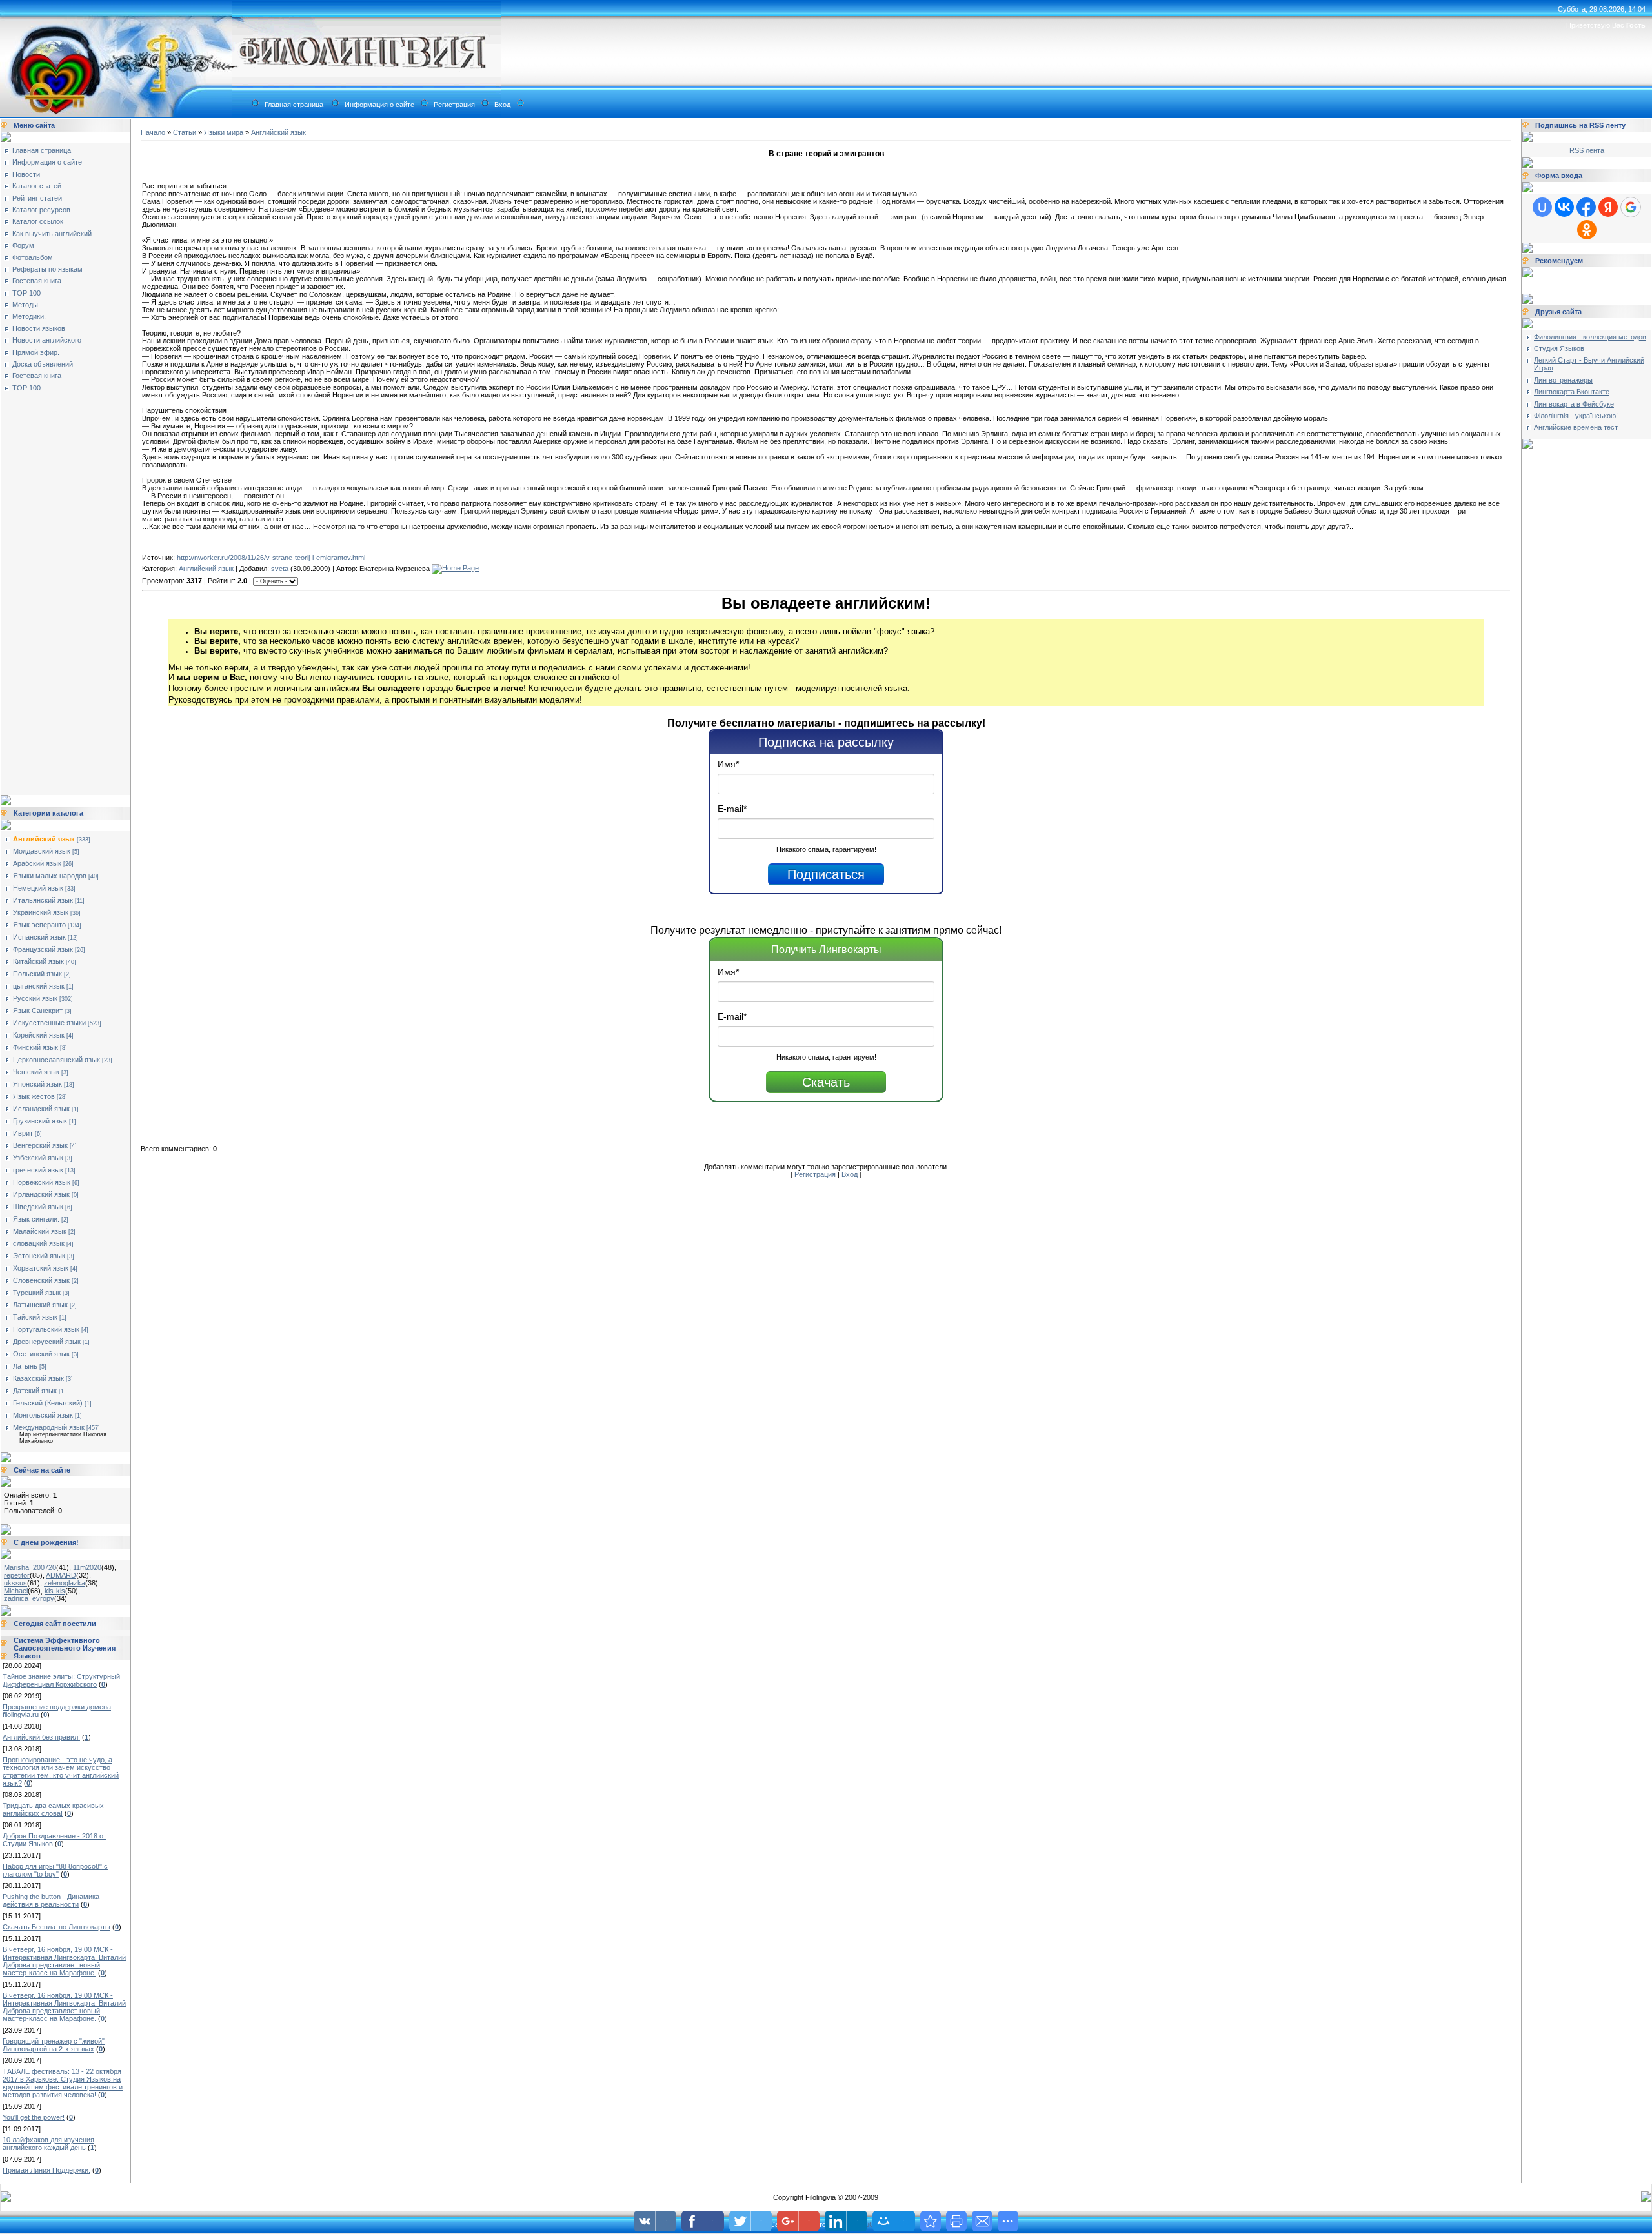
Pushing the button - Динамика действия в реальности (51, 1900)
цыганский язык (39, 986)
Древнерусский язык (47, 1342)
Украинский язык (41, 912)
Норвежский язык (42, 1182)
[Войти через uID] (1542, 207)
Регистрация (454, 105)
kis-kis (55, 1591)
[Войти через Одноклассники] (1587, 230)
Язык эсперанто (39, 925)
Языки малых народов (50, 876)
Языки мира (224, 132)
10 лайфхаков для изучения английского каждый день (48, 2144)
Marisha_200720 (30, 1567)
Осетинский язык (41, 1354)
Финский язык (35, 1047)
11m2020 (87, 1567)
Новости (26, 174)
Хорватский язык (41, 1268)
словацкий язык (39, 1243)
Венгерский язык (40, 1145)
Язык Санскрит (38, 1011)
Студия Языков (1559, 348)
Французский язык (43, 949)
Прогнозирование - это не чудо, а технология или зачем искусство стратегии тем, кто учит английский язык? (61, 1771)
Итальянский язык (43, 900)
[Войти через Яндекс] (1608, 207)
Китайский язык (38, 961)
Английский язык (44, 839)
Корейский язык (39, 1035)
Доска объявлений (43, 364)
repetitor (17, 1575)
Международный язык (49, 1427)
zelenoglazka (65, 1583)
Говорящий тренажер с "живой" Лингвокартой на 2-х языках (54, 2045)
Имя (728, 764)
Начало (153, 132)
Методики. (29, 316)
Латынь (25, 1366)
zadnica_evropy (29, 1598)
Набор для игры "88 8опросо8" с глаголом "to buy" (55, 1870)
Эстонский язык (39, 1256)
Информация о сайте (379, 105)
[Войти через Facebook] (1586, 207)
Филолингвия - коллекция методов (1590, 337)
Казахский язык (38, 1378)
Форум (23, 245)
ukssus (15, 1583)
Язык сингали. (36, 1219)
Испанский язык (39, 937)
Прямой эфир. (36, 352)
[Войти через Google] (1631, 207)
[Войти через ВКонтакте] (1564, 207)
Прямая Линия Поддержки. (46, 2170)
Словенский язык (41, 1280)
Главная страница (294, 105)
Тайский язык (35, 1317)
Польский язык (37, 974)
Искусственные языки (49, 1023)
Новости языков (39, 328)
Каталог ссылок (38, 221)
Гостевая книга (37, 281)
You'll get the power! (34, 2117)
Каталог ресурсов (41, 210)
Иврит (23, 1133)
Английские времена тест (1576, 427)
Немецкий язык (38, 888)
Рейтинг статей (37, 198)
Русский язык (35, 998)
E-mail (732, 809)
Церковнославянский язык (56, 1060)
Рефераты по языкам (47, 269)
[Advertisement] (55, 589)
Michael (16, 1591)
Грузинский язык (40, 1121)
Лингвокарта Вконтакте (1572, 392)
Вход (502, 105)
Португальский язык (46, 1329)
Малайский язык (40, 1231)
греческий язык (38, 1170)
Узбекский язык (38, 1158)
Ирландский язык (41, 1194)
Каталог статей (37, 186)
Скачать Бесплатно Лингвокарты (56, 1927)
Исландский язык (41, 1109)
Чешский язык (36, 1072)
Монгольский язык (43, 1415)
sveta (280, 569)
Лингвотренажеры (1563, 380)
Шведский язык (38, 1207)
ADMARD (61, 1575)
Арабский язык (37, 863)
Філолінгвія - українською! (1576, 416)
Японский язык (37, 1084)
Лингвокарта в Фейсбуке (1574, 404)
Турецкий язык (37, 1293)
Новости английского (47, 340)
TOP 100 (26, 293)
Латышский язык (40, 1305)
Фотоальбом (33, 257)
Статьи (185, 132)
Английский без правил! (41, 1737)
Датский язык (35, 1391)
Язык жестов (34, 1096)
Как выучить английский (52, 234)
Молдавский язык (42, 851)
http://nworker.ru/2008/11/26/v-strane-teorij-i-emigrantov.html (271, 558)
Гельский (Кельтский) (48, 1403)
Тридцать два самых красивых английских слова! (53, 1809)
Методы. (26, 305)
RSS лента (1587, 150)
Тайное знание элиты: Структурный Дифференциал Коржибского (61, 1680)
